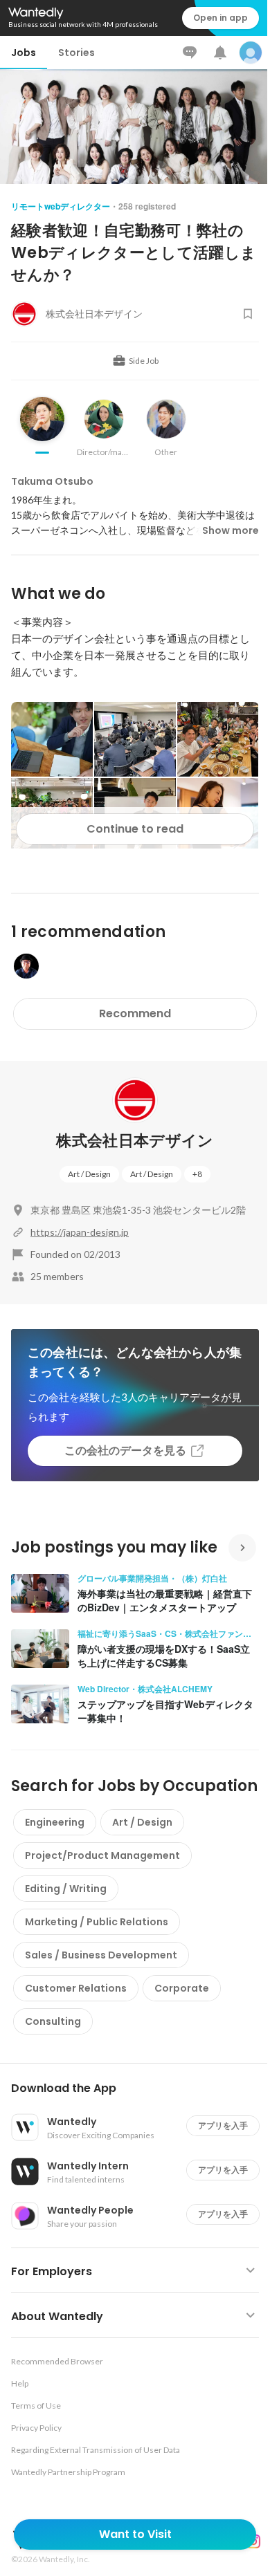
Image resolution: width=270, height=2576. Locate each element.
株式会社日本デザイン (135, 1141)
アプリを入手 (223, 2125)
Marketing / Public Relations (97, 1922)
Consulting (53, 2021)
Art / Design (89, 1174)
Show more (231, 530)
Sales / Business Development (101, 1955)
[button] (141, 2088)
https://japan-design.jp (80, 1232)
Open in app (220, 18)
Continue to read (135, 829)
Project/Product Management (102, 1855)
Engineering (55, 1822)
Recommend (135, 1013)
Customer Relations (76, 1988)
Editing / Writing (66, 1889)
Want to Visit (135, 2534)
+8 (197, 1174)
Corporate (182, 1988)
